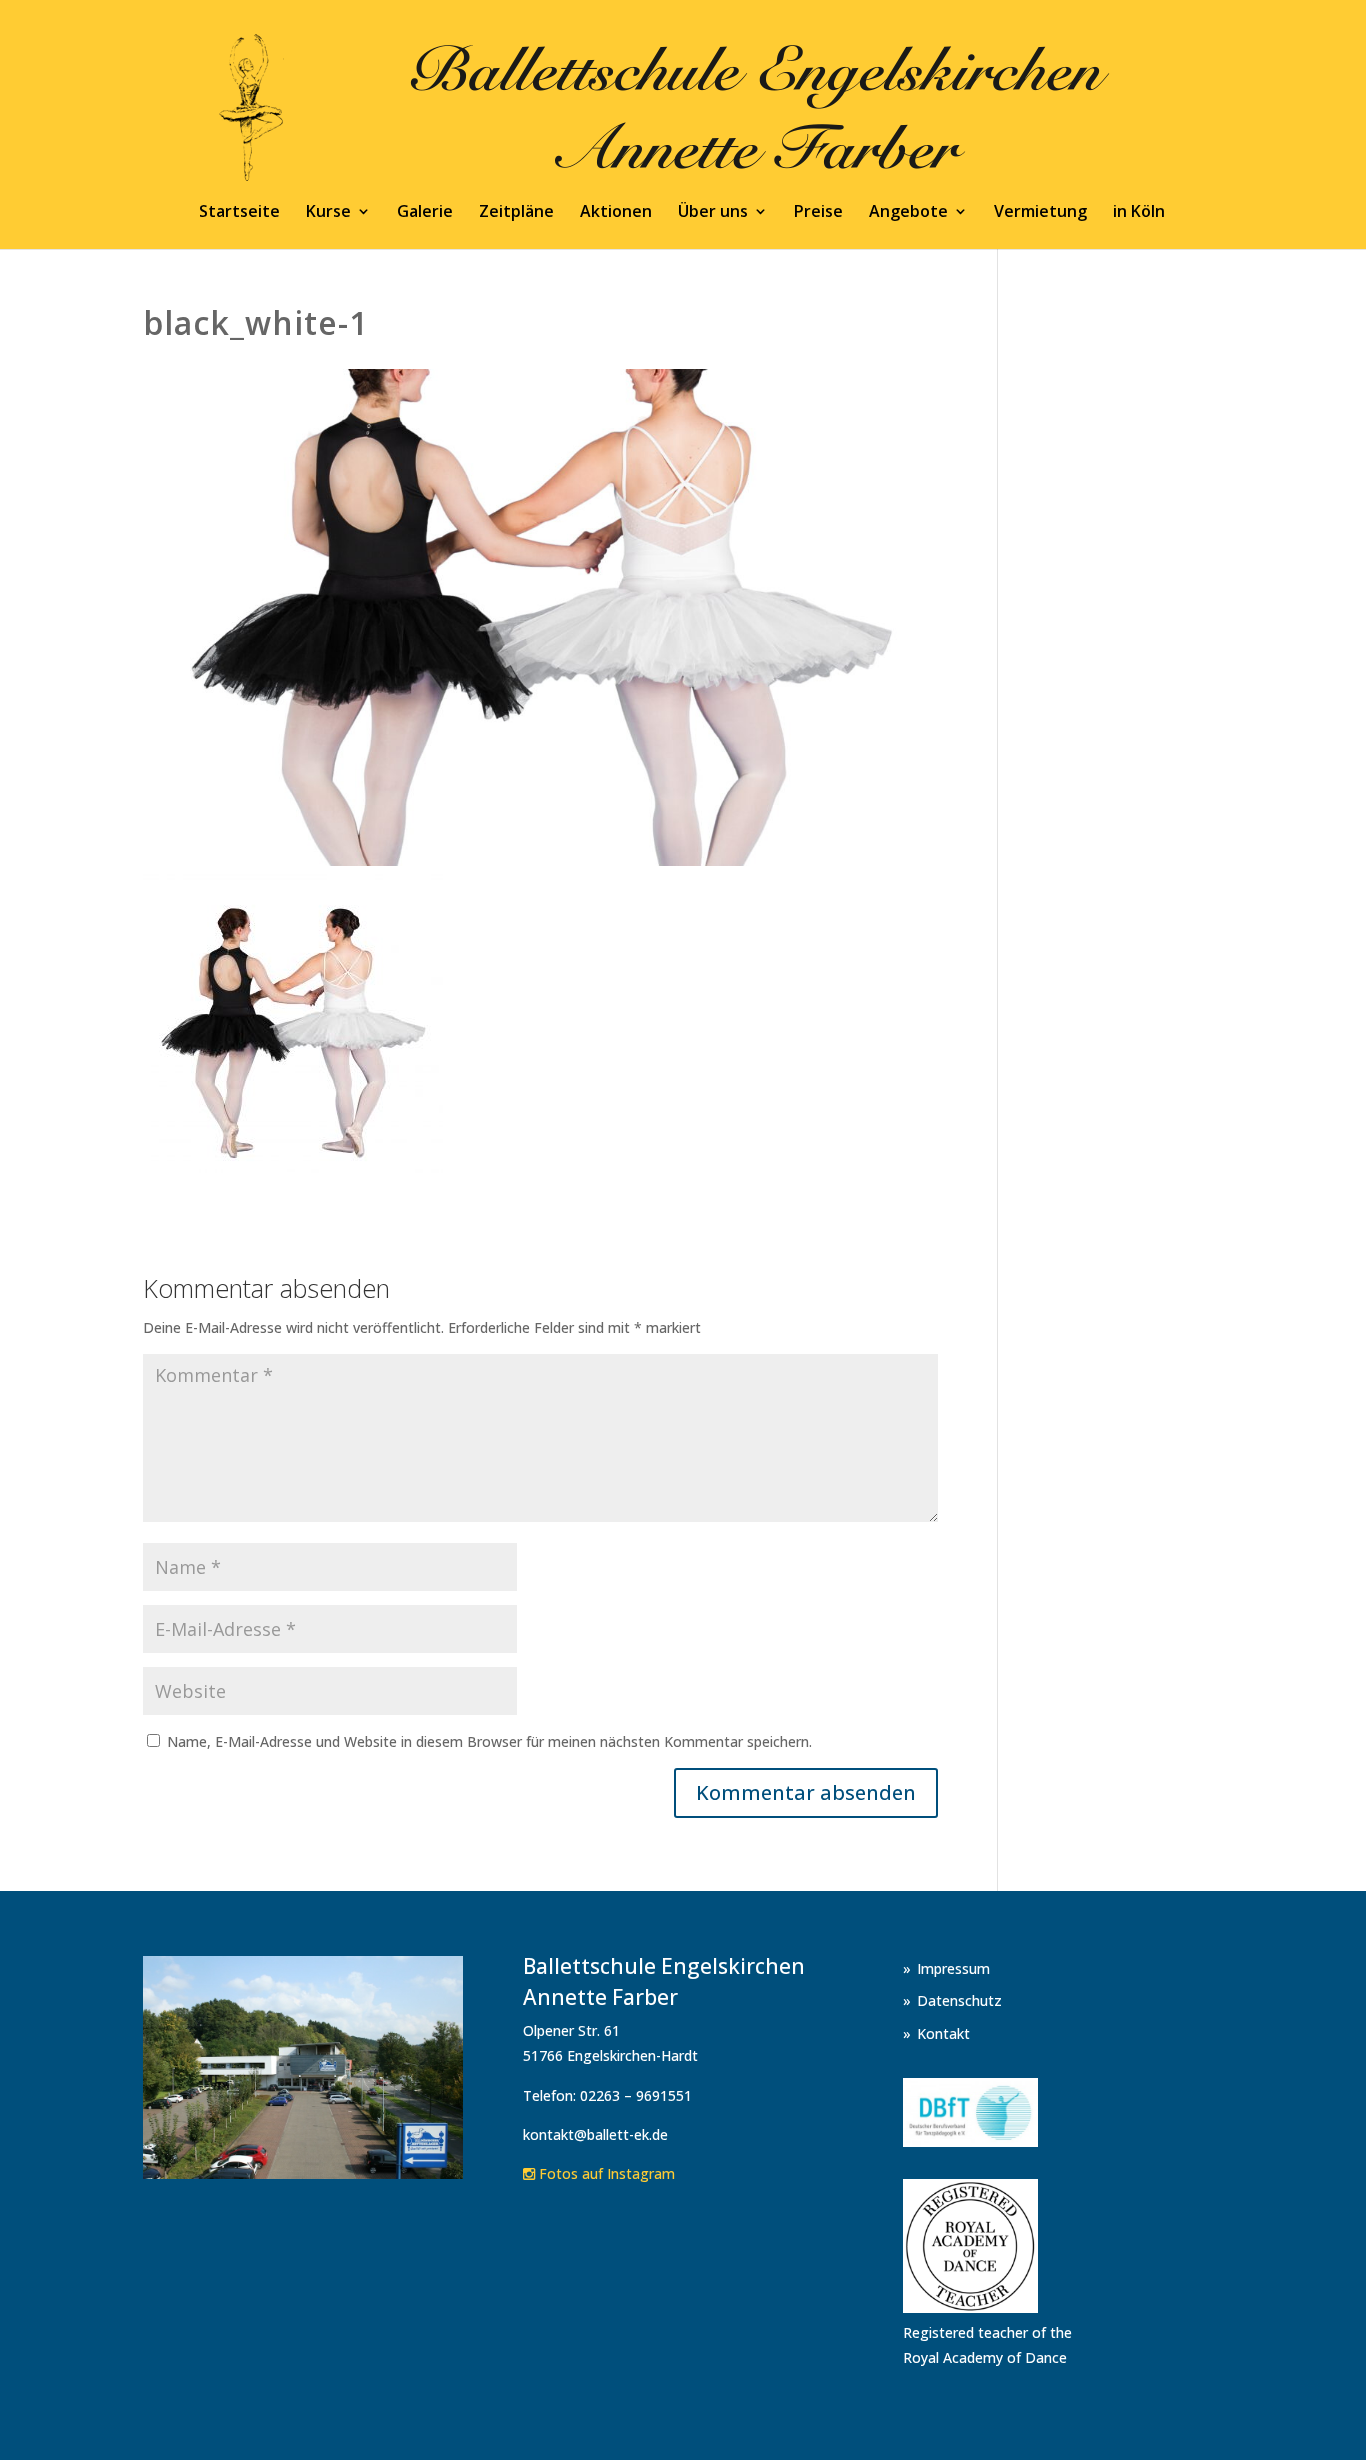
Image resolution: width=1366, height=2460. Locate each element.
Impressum (953, 1968)
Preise (818, 213)
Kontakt (943, 2033)
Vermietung (1040, 213)
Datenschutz (959, 2000)
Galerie (425, 213)
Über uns (713, 213)
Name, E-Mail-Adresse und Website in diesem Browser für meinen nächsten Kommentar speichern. (489, 1741)
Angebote (908, 213)
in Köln (1139, 213)
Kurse (328, 213)
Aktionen (616, 213)
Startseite (239, 213)
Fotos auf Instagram (605, 2173)
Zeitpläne (516, 213)
